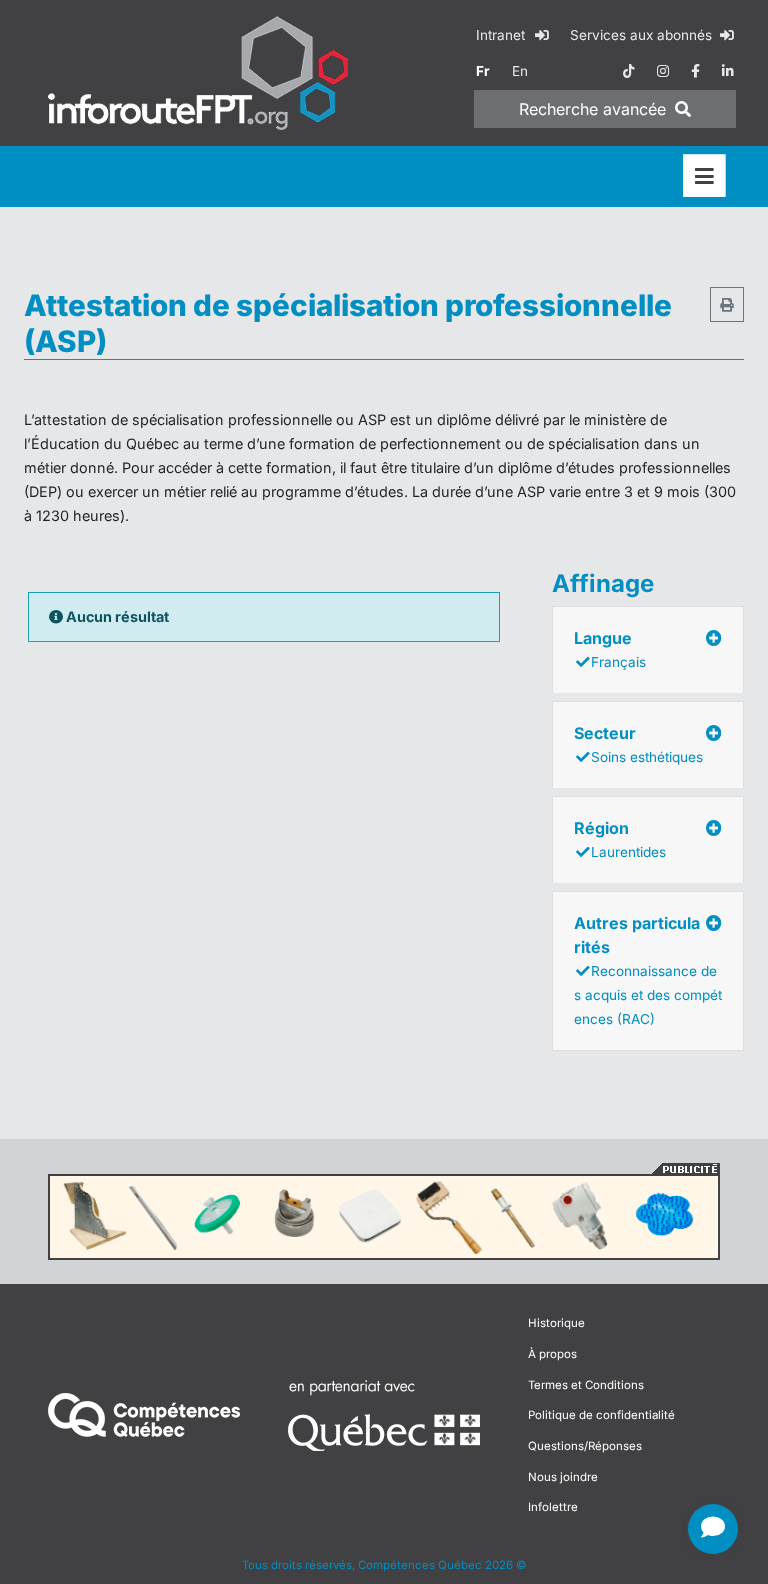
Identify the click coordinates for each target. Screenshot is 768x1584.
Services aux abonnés (643, 35)
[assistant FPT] (713, 1529)
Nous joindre (563, 1477)
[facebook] (695, 71)
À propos (552, 1354)
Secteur (638, 744)
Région (620, 839)
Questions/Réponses (585, 1446)
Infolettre (553, 1507)
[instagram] (663, 71)
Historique (556, 1323)
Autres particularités (648, 970)
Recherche (592, 109)
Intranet (502, 35)
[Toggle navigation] (704, 176)
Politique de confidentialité (601, 1415)
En (520, 71)
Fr (483, 71)
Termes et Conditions (586, 1385)
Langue (610, 649)
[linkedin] (728, 71)
